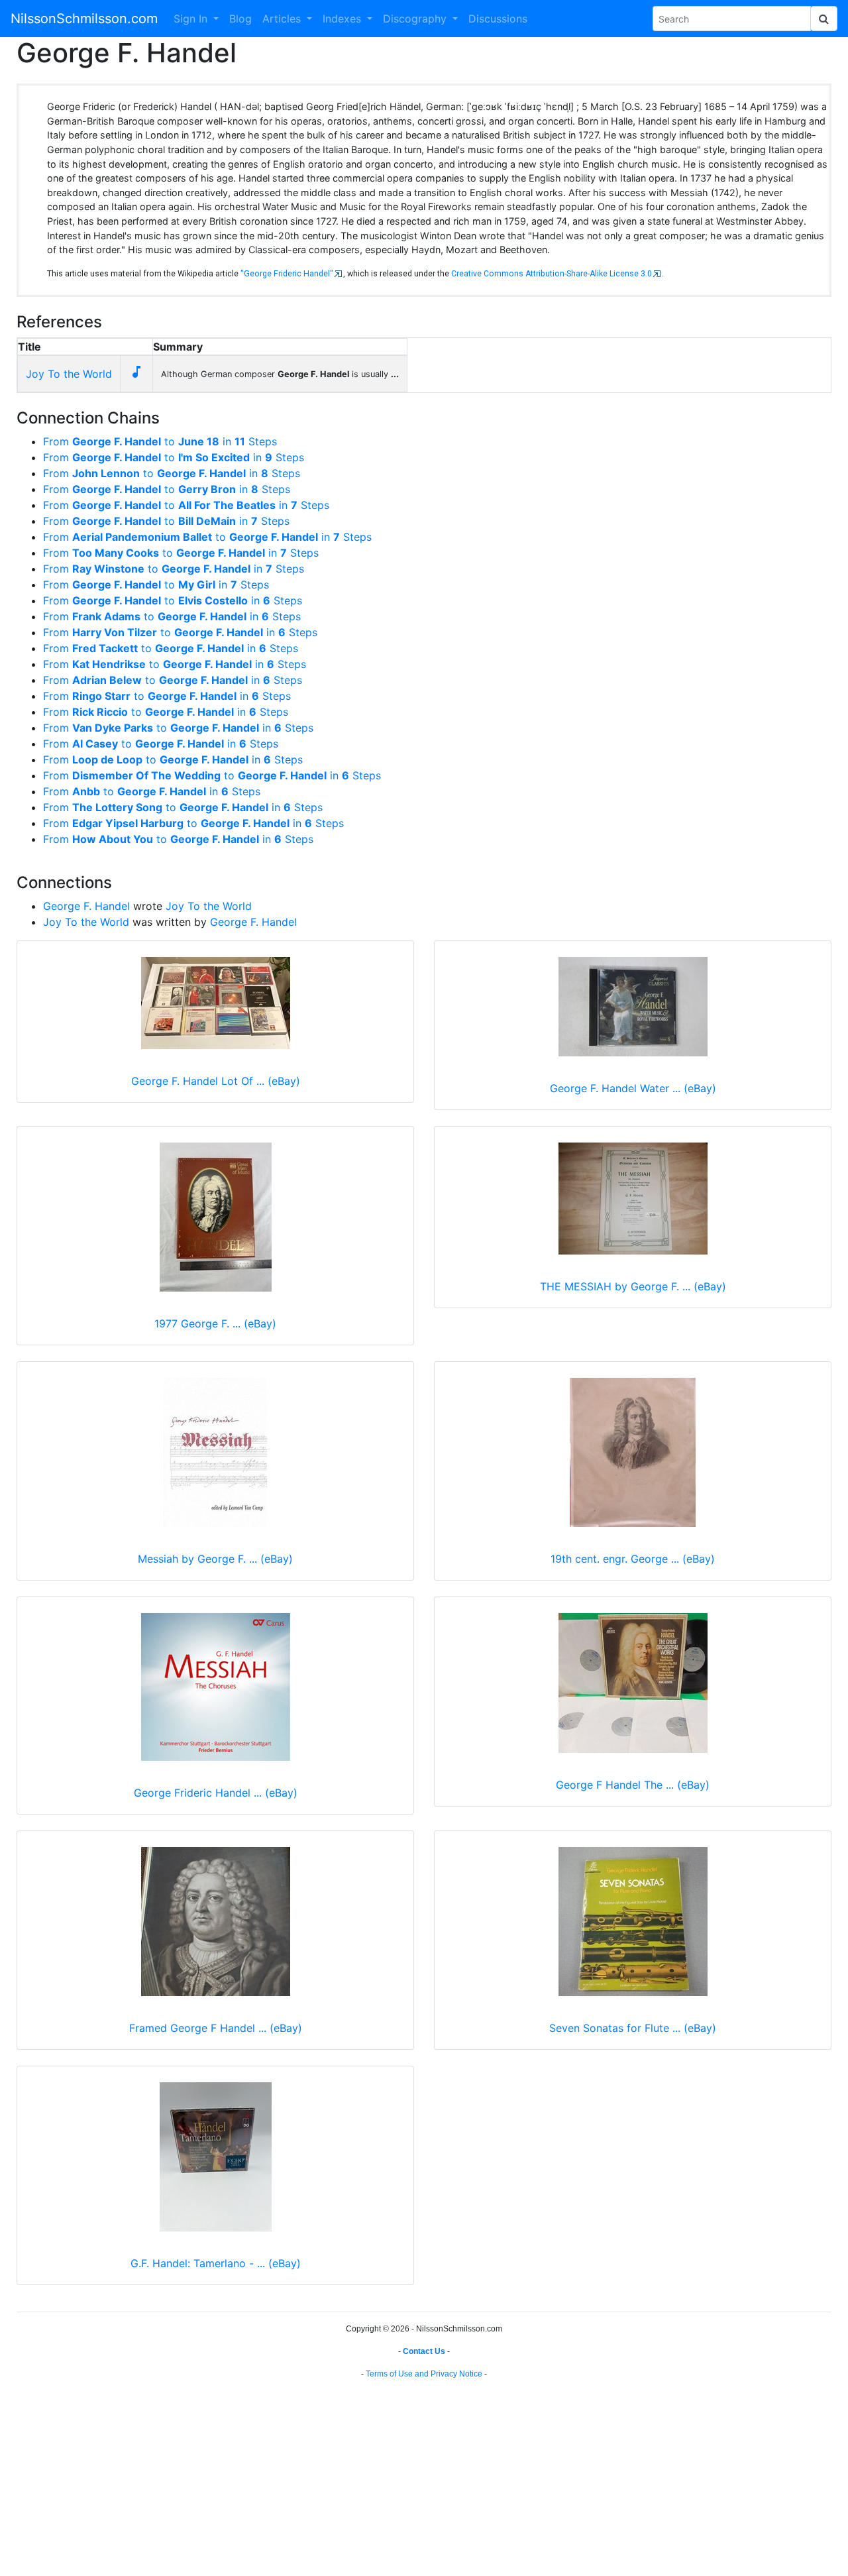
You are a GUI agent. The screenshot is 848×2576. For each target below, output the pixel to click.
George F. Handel (86, 906)
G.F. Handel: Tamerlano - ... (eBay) (216, 2263)
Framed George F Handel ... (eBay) (216, 2028)
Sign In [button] (192, 19)
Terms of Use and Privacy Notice (424, 2374)
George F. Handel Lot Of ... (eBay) (216, 1081)
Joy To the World (69, 374)
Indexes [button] (344, 19)
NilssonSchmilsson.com (84, 19)
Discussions (498, 19)
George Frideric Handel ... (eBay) (216, 1793)
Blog (240, 19)
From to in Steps (160, 441)
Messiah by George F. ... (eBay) (215, 1559)
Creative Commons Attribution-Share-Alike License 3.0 (552, 274)
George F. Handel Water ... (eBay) (633, 1088)
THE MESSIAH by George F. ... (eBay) (633, 1286)
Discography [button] (416, 19)
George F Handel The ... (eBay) (633, 1785)
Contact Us (424, 2351)
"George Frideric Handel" (287, 274)
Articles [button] (283, 19)
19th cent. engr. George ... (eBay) (633, 1559)
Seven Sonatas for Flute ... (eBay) (633, 2028)
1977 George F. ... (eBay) (215, 1323)
